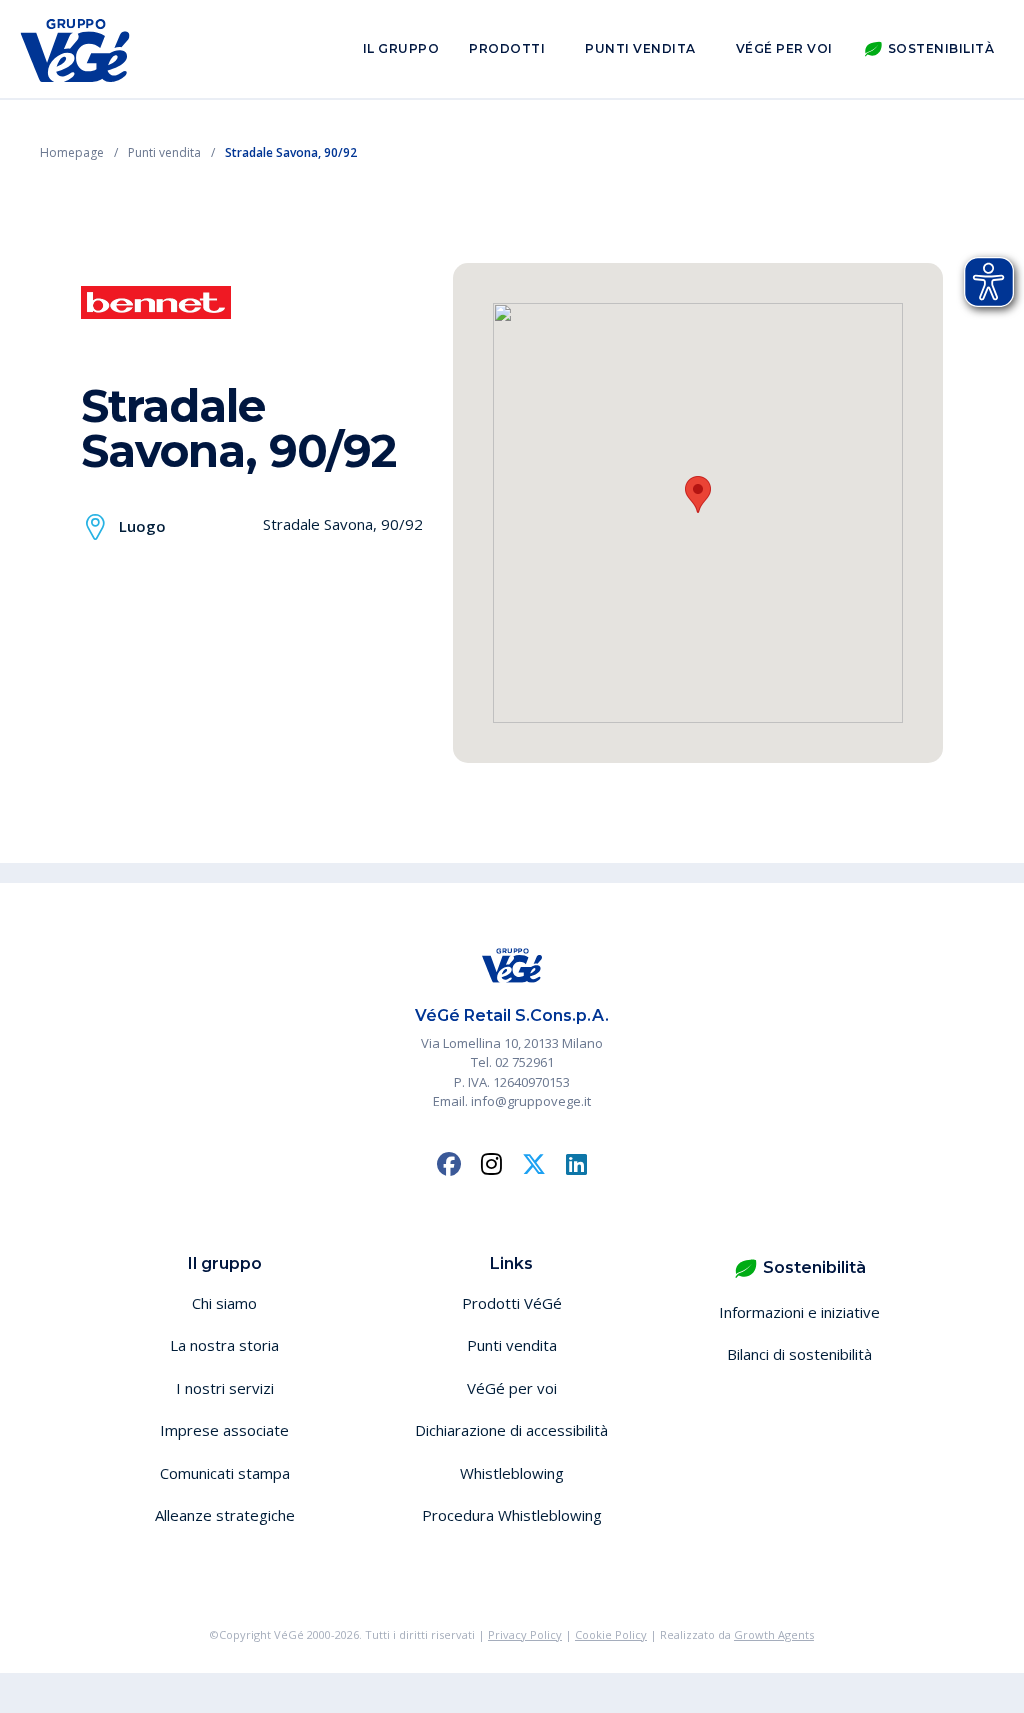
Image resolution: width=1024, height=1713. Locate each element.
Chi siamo (224, 1303)
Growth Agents (774, 1634)
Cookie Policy (611, 1634)
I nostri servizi (225, 1388)
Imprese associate (224, 1430)
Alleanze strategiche (225, 1515)
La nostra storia (224, 1345)
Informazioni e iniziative (799, 1312)
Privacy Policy (525, 1634)
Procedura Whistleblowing (512, 1515)
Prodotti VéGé (512, 1303)
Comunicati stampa (225, 1473)
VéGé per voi (784, 48)
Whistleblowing (512, 1473)
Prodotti (507, 48)
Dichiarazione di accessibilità (511, 1430)
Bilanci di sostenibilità (799, 1354)
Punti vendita (640, 48)
